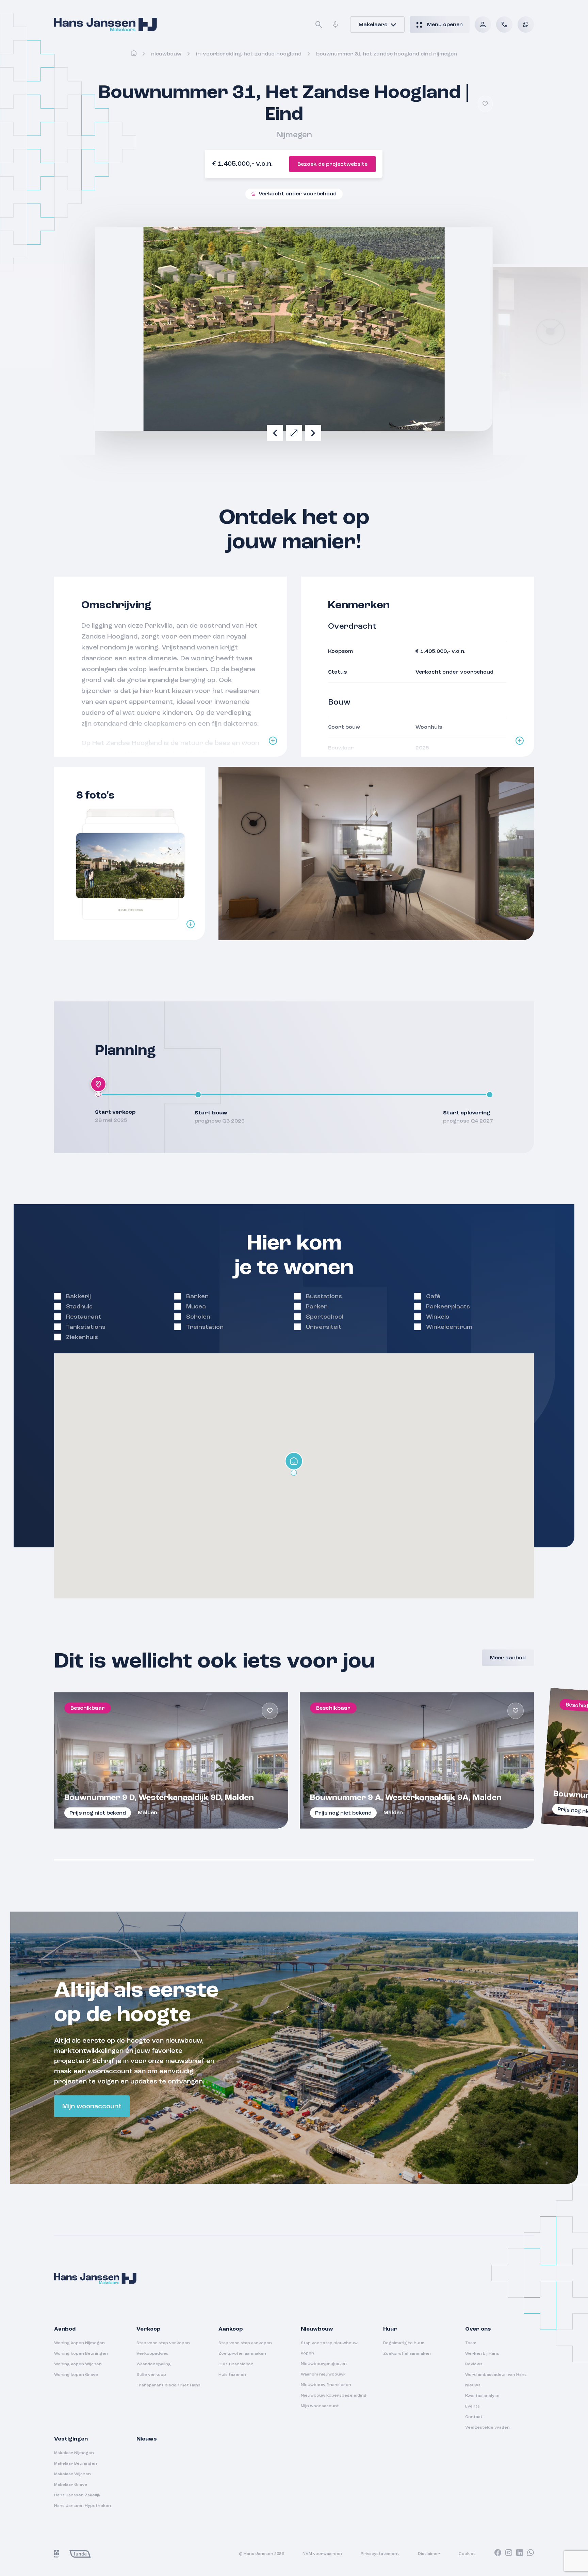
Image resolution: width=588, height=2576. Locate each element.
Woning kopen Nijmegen (79, 2343)
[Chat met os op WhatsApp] (526, 25)
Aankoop (231, 2329)
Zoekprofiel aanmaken (242, 2354)
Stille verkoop (151, 2375)
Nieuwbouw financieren (326, 2385)
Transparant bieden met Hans (168, 2385)
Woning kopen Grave (76, 2375)
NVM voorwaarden (322, 2554)
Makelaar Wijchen (72, 2474)
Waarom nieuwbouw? (323, 2374)
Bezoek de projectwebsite (332, 164)
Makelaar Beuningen (76, 2464)
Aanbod (65, 2329)
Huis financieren (236, 2364)
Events (472, 2406)
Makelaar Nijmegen (74, 2453)
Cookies (467, 2554)
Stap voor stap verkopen (163, 2343)
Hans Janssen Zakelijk (77, 2495)
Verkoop (149, 2329)
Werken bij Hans (482, 2354)
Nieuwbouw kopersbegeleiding (334, 2396)
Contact (474, 2417)
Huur (390, 2329)
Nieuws (473, 2385)
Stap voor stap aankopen (245, 2343)
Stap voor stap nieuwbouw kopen (329, 2348)
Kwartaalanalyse (482, 2396)
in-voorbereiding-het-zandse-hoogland (249, 54)
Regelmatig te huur (404, 2343)
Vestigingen (71, 2439)
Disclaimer (429, 2554)
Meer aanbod (508, 1658)
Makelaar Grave (71, 2485)
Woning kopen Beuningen (81, 2354)
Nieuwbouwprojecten (324, 2364)
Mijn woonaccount (92, 2107)
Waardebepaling (154, 2364)
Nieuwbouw (166, 54)
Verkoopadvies (152, 2354)
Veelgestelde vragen (487, 2428)
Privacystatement (380, 2554)
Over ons (478, 2329)
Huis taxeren (232, 2375)
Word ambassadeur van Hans (496, 2375)
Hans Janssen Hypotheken (83, 2506)
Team (471, 2343)
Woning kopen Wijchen (78, 2364)
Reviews (474, 2364)
